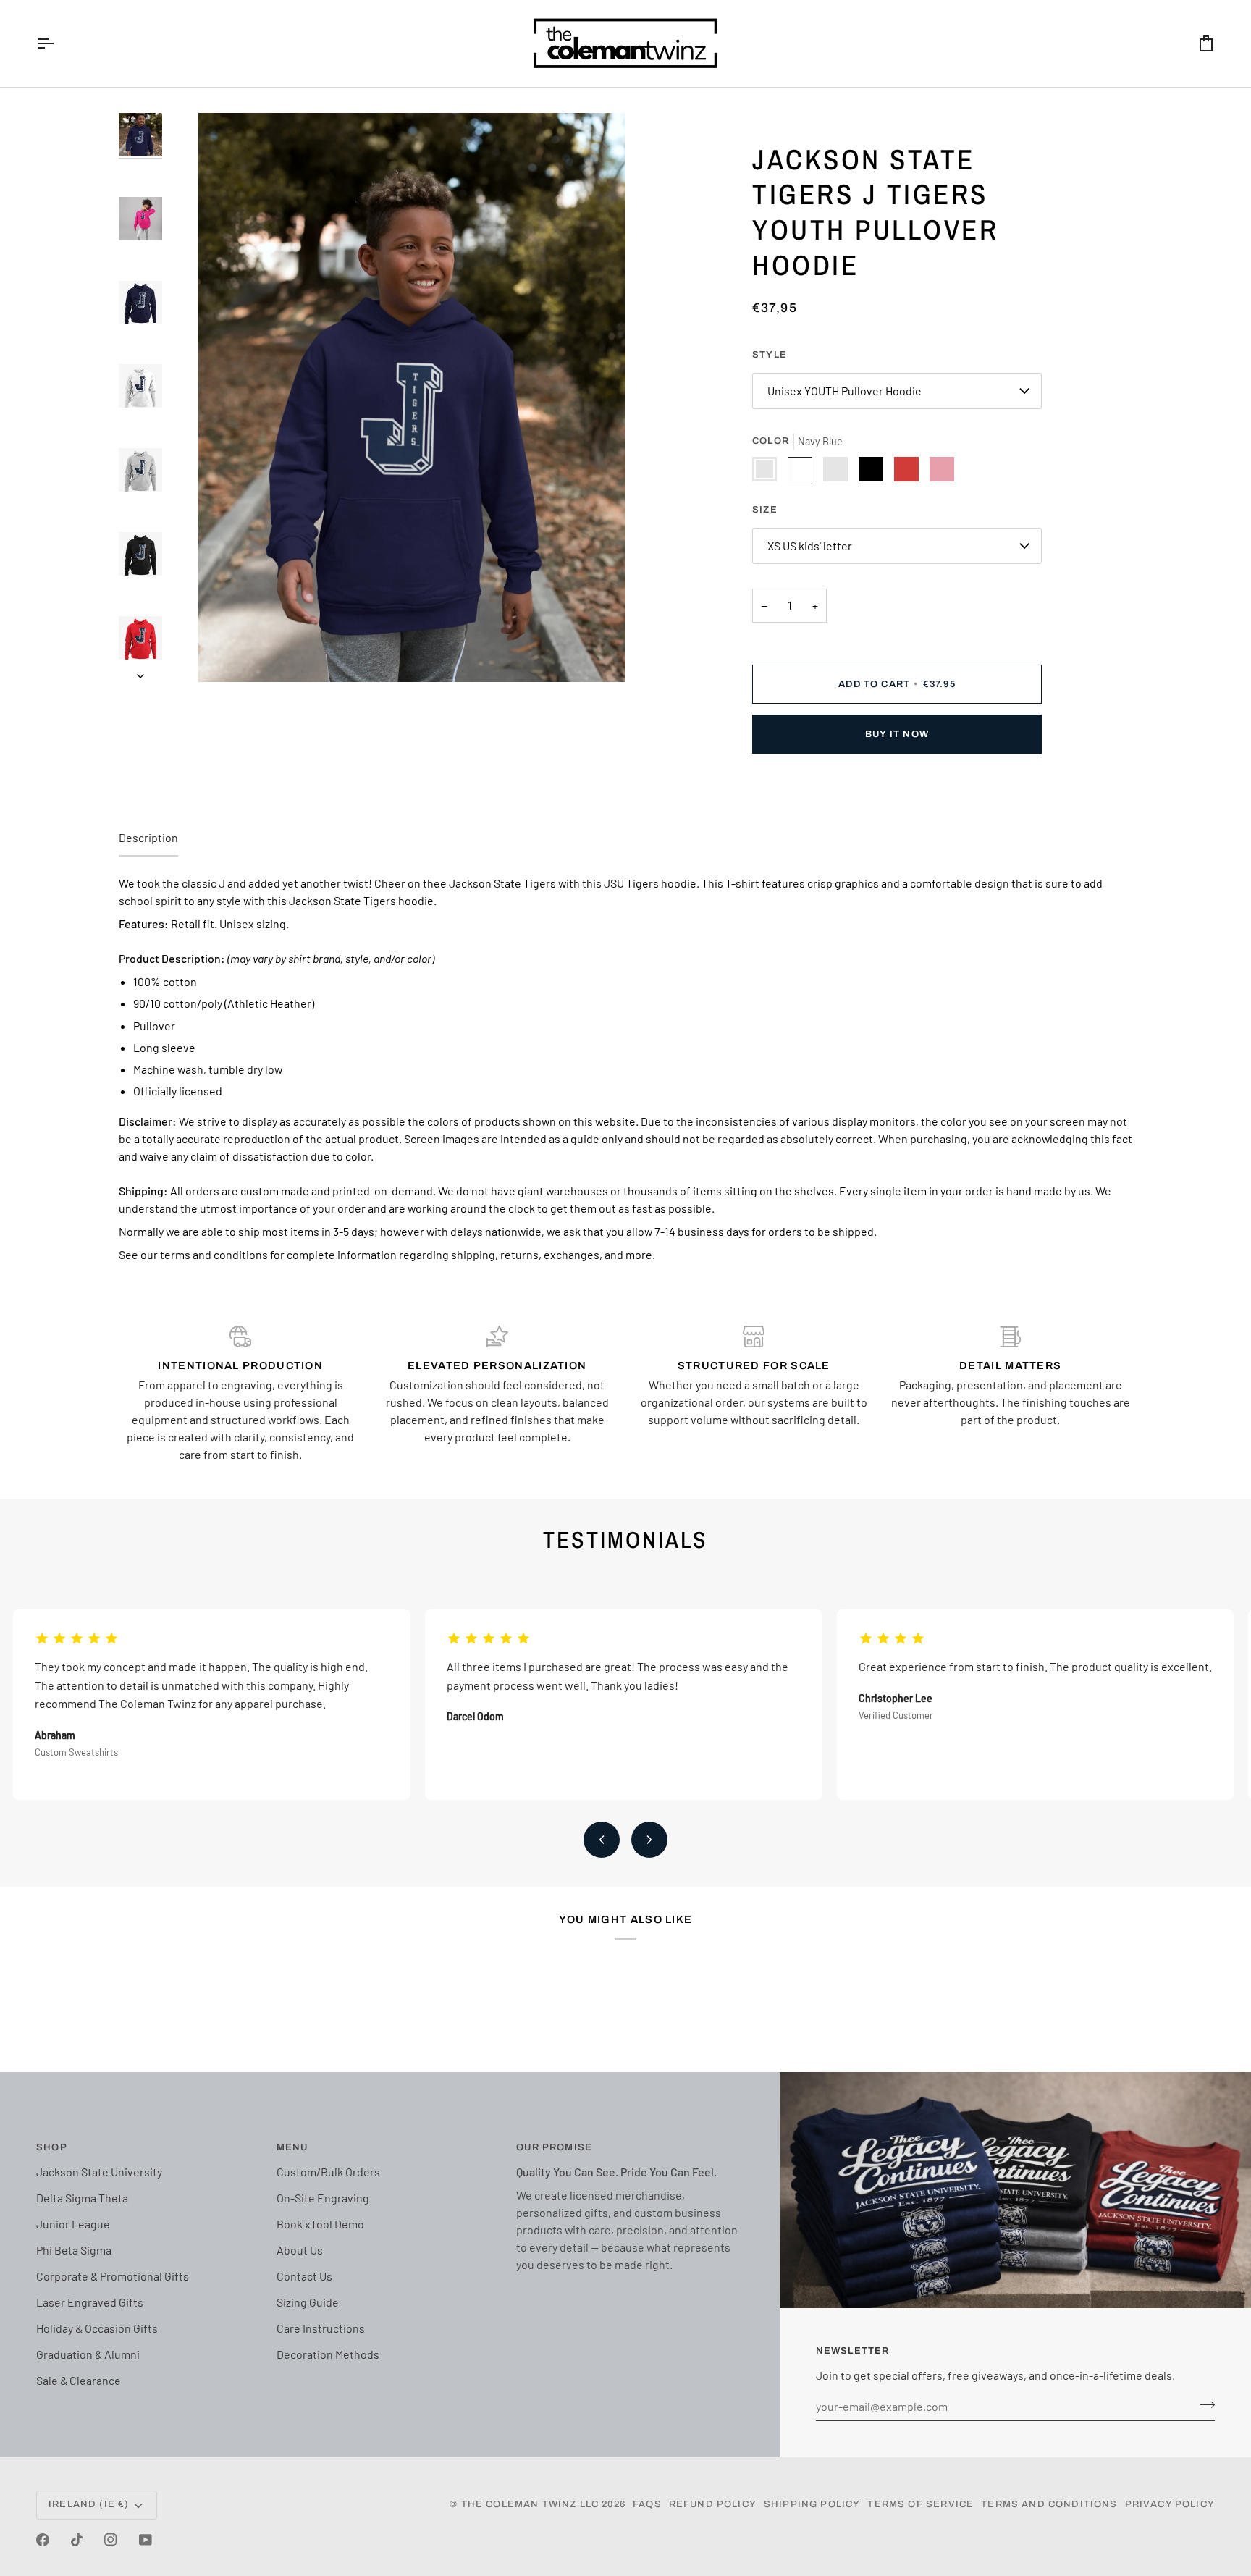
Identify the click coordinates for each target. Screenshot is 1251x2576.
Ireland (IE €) (89, 2504)
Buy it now (897, 734)
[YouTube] (146, 2540)
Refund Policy (713, 2504)
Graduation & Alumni (88, 2354)
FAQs (647, 2504)
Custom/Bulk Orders (328, 2172)
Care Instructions (321, 2328)
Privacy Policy (1170, 2504)
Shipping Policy (812, 2504)
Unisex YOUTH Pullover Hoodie (844, 391)
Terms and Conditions (1049, 2504)
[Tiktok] (77, 2540)
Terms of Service (921, 2504)
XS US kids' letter (810, 546)
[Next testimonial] (649, 1840)
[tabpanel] (625, 1069)
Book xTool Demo (320, 2224)
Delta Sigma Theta (82, 2198)
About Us (300, 2250)
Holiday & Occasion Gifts (97, 2328)
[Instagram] (111, 2540)
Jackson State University (99, 2172)
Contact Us (304, 2276)
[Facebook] (43, 2540)
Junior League (73, 2224)
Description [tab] (148, 837)
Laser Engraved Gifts (90, 2302)
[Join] (1203, 2404)
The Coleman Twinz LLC (530, 2504)
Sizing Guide (308, 2302)
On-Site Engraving (323, 2198)
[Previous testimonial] (602, 1840)
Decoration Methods (328, 2354)
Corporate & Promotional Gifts (113, 2276)
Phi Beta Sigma (74, 2250)
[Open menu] (58, 43)
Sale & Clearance (79, 2380)
